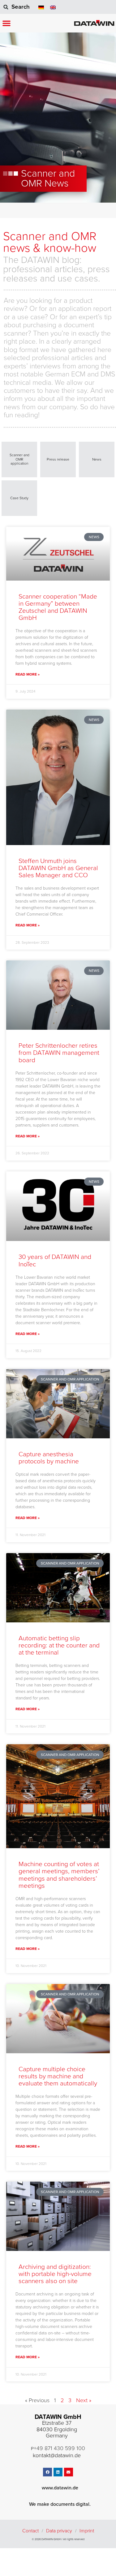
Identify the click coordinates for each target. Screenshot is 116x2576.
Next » (84, 2400)
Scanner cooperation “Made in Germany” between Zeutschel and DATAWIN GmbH (58, 607)
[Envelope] (69, 2472)
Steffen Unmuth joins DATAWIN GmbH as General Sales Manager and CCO (58, 868)
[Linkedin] (58, 2472)
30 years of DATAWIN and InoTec (55, 1260)
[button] (6, 23)
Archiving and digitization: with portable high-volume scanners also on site (55, 2274)
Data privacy (59, 2531)
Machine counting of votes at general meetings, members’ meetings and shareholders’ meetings (59, 1875)
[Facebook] (47, 2472)
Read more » (28, 674)
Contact (30, 2531)
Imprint (87, 2531)
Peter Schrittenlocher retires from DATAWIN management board (59, 1053)
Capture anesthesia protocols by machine (49, 1458)
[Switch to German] (41, 7)
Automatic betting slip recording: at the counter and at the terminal (59, 1645)
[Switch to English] (53, 7)
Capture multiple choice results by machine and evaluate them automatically (58, 2076)
